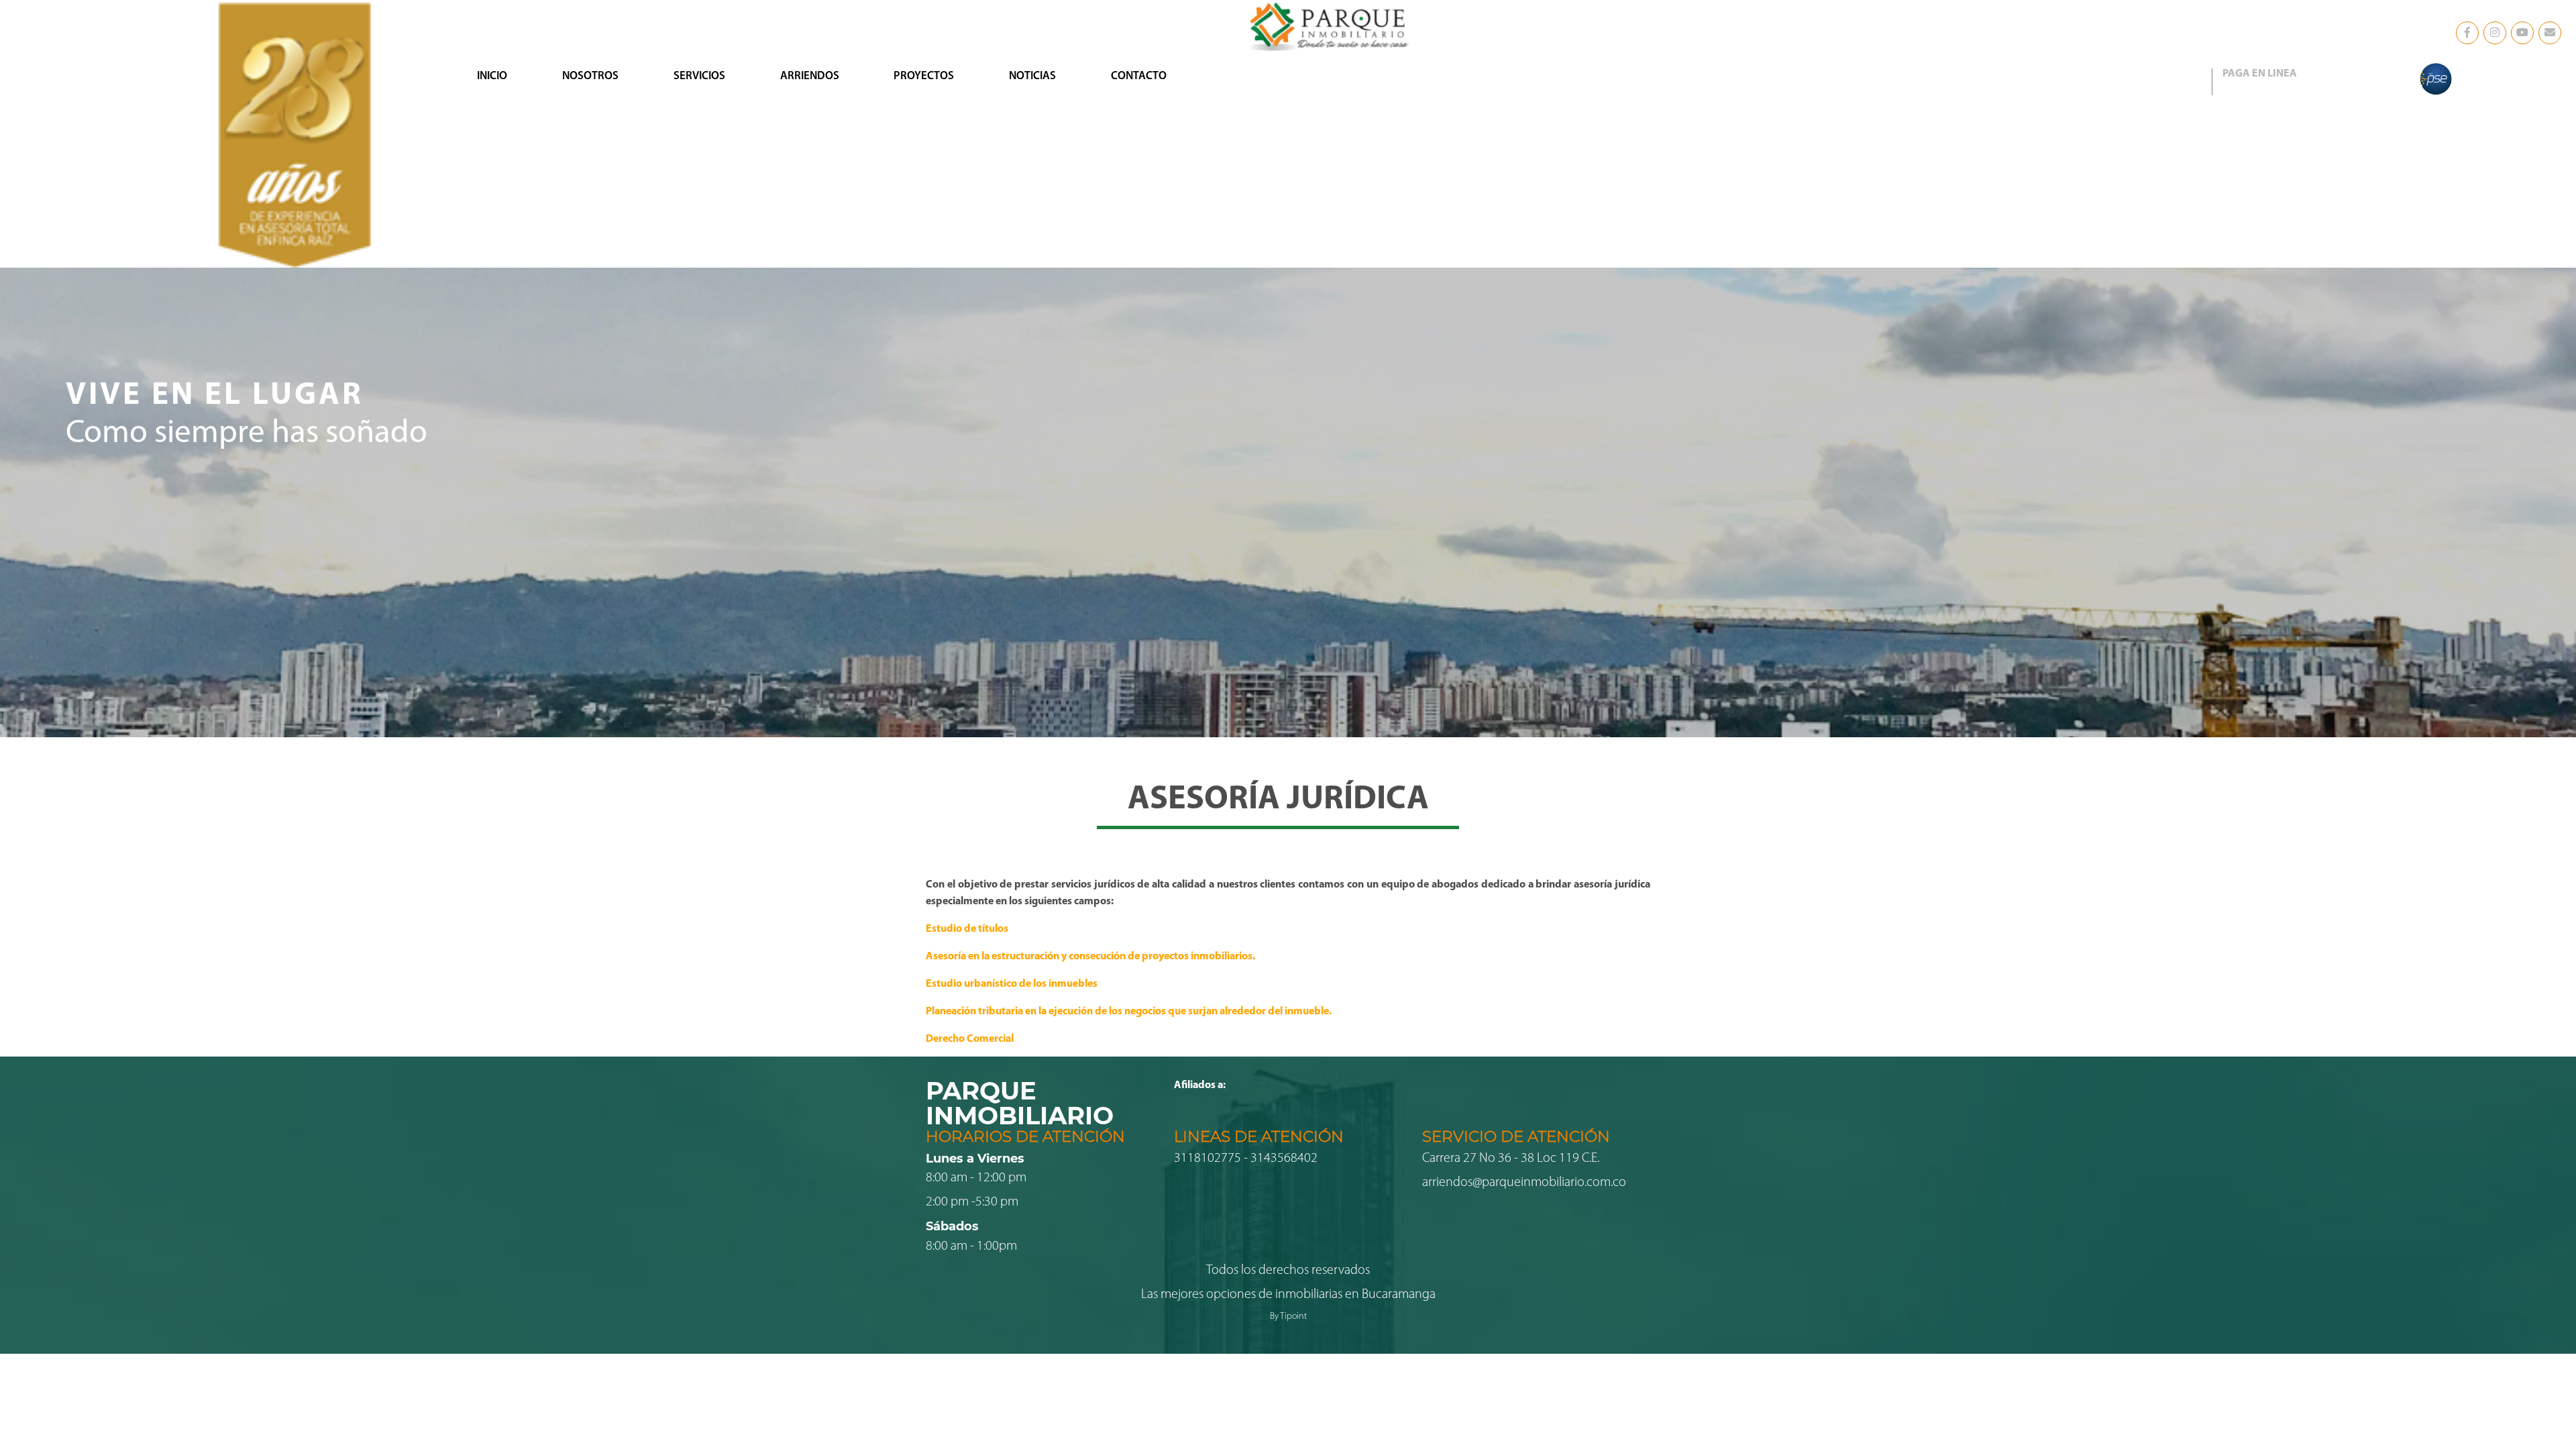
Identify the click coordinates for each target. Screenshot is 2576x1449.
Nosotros (590, 76)
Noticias (1032, 76)
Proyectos (924, 76)
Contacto (1139, 76)
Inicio (492, 76)
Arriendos (810, 76)
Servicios (699, 76)
